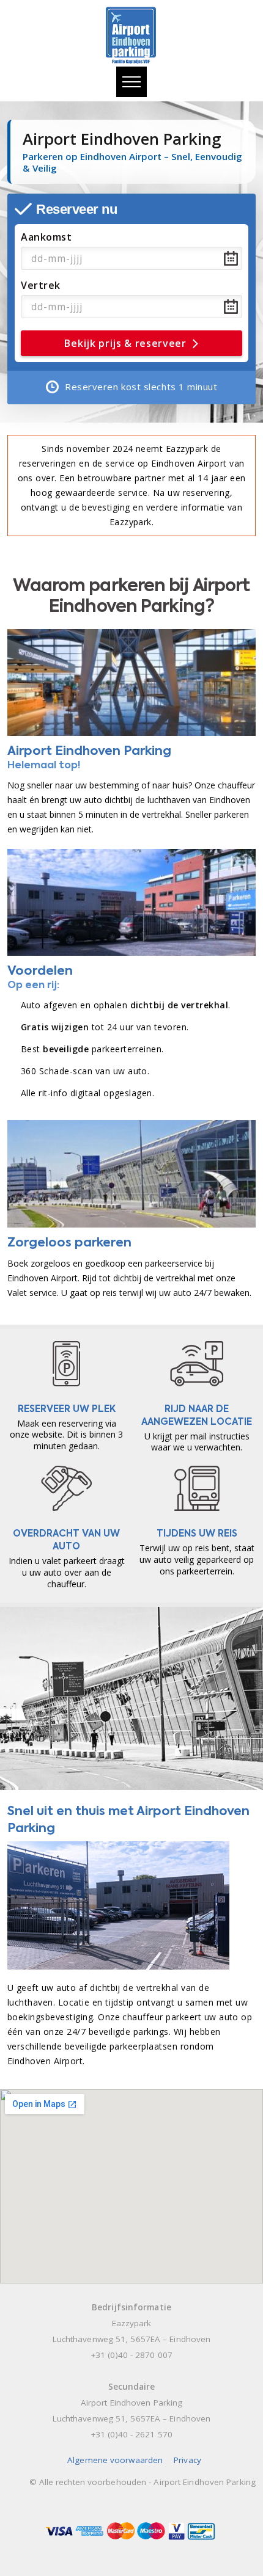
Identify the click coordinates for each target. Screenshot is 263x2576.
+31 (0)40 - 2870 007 (131, 2355)
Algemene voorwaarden (115, 2460)
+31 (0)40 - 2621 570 (131, 2434)
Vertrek (41, 285)
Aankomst (46, 237)
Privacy (187, 2460)
